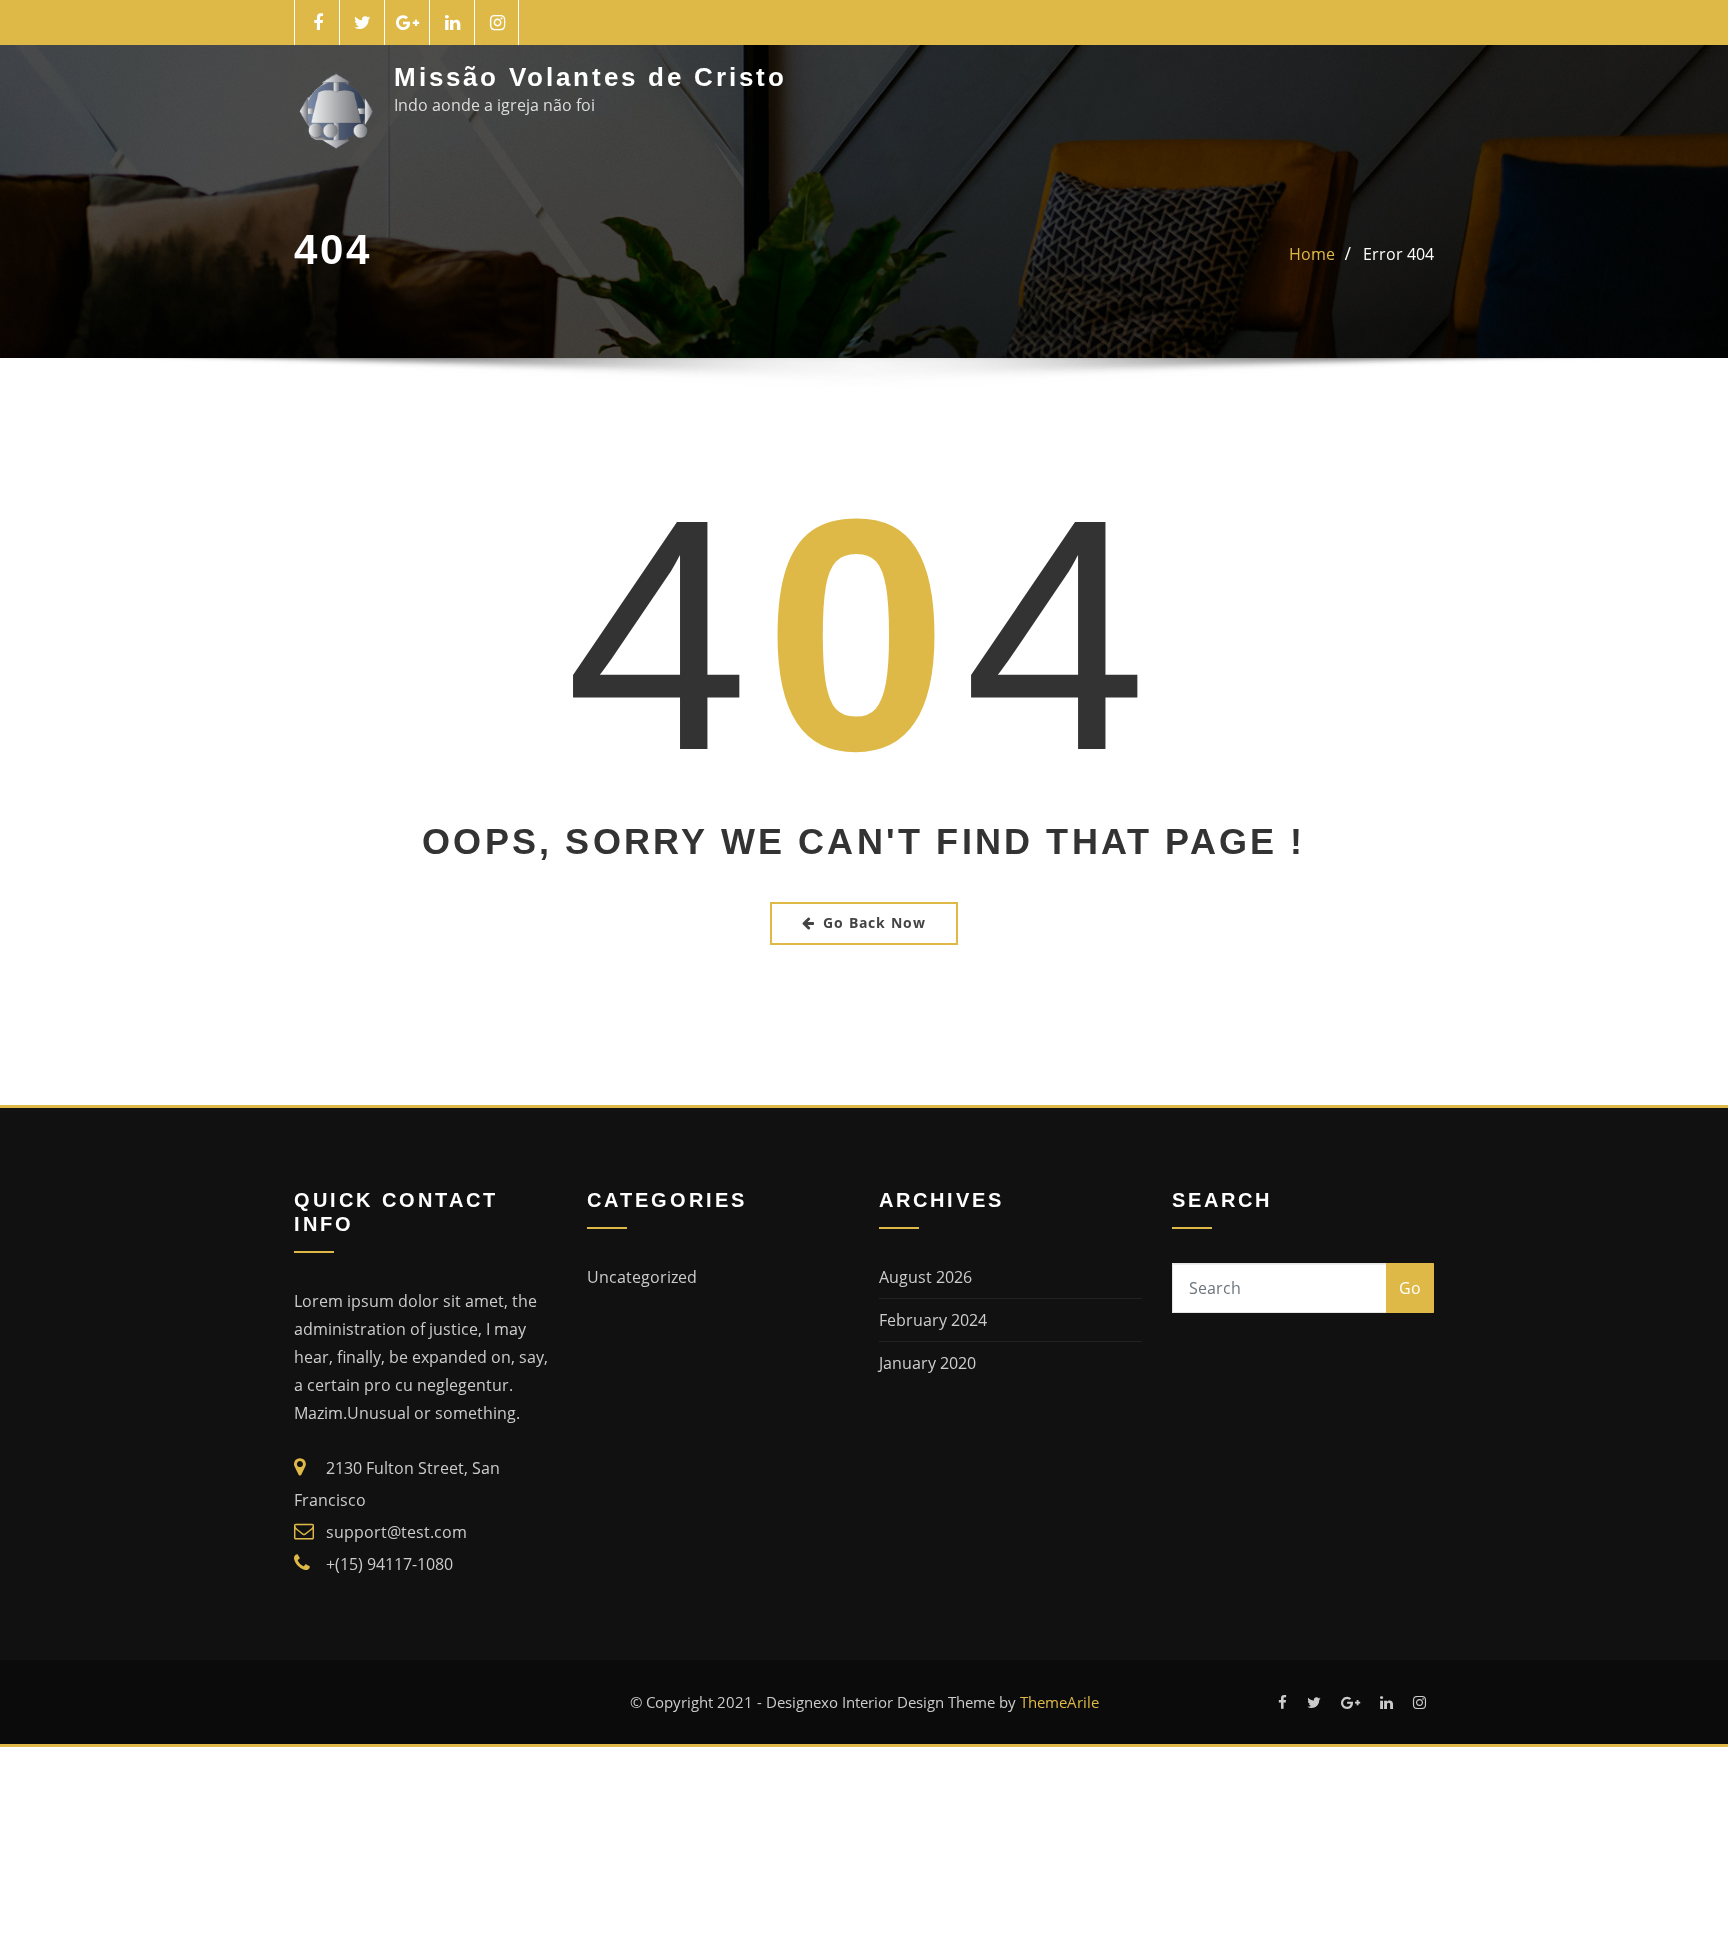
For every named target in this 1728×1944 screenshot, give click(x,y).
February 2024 (933, 1320)
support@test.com (396, 1532)
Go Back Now (874, 922)
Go (1410, 1288)
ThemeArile (1059, 1702)
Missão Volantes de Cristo (590, 77)
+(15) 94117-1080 (389, 1564)
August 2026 (925, 1277)
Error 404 (1398, 254)
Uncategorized (642, 1277)
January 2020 (927, 1363)
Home (1312, 254)
